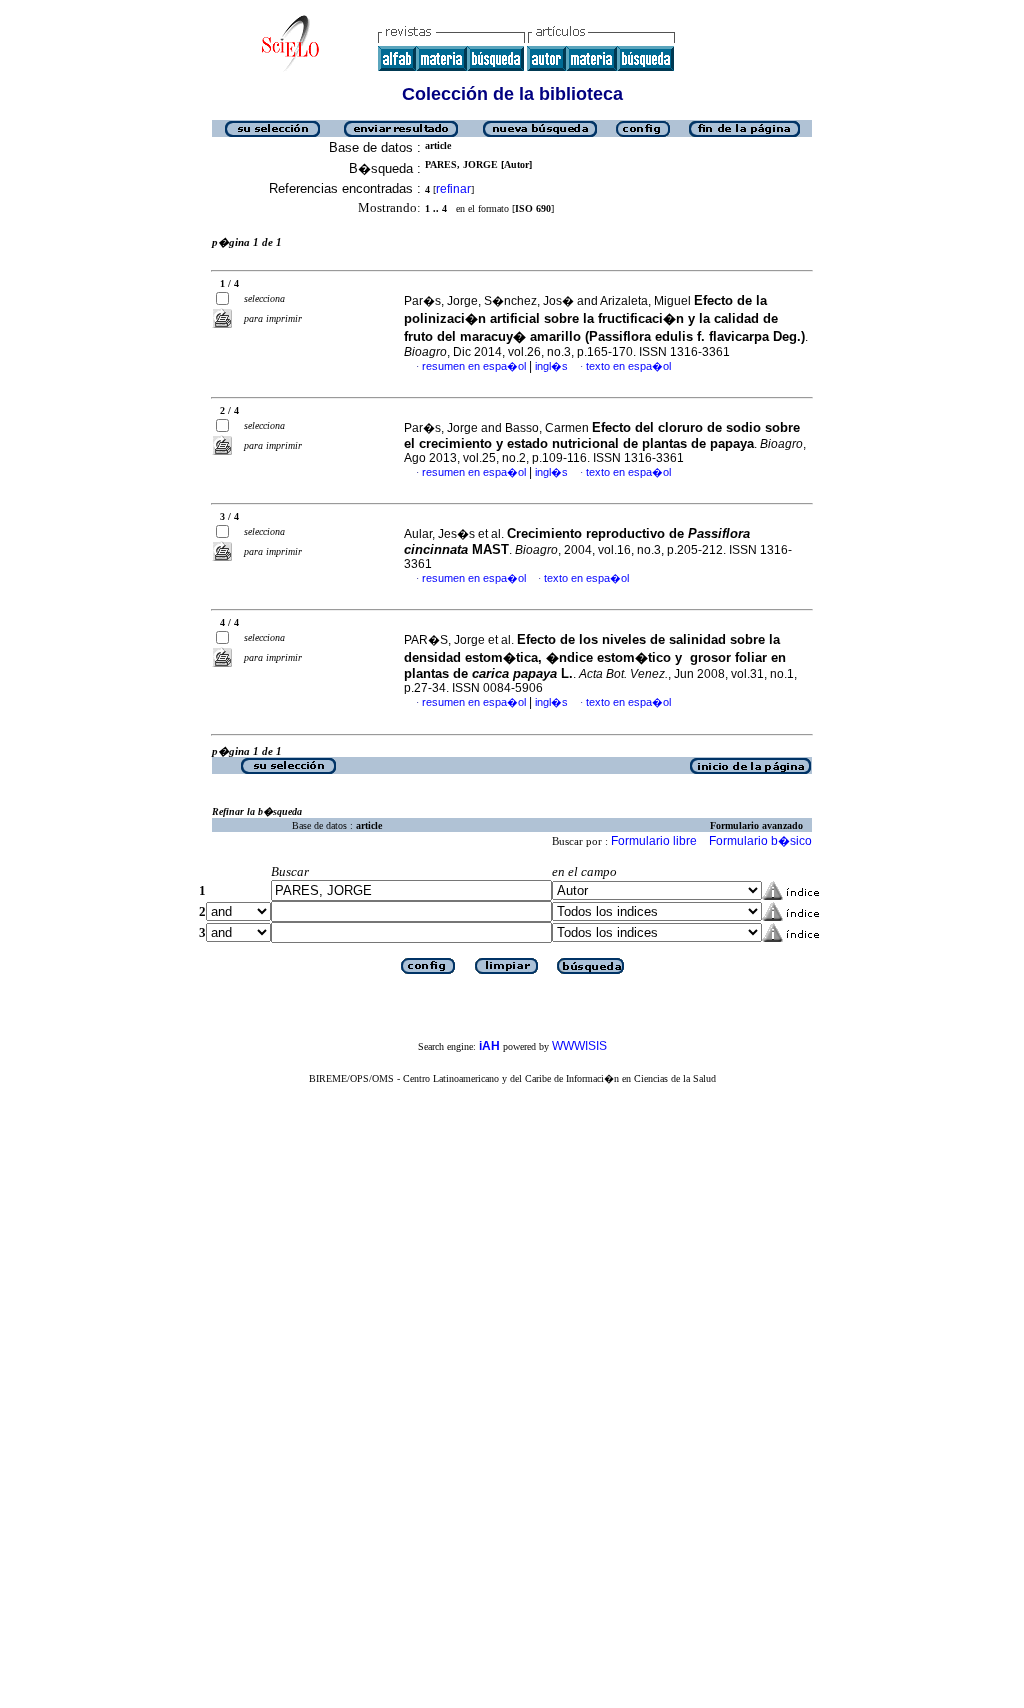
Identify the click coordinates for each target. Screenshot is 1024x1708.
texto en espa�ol (628, 366)
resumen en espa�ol (474, 366)
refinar (453, 189)
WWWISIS (579, 1046)
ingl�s (551, 366)
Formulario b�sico (760, 841)
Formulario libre (654, 841)
